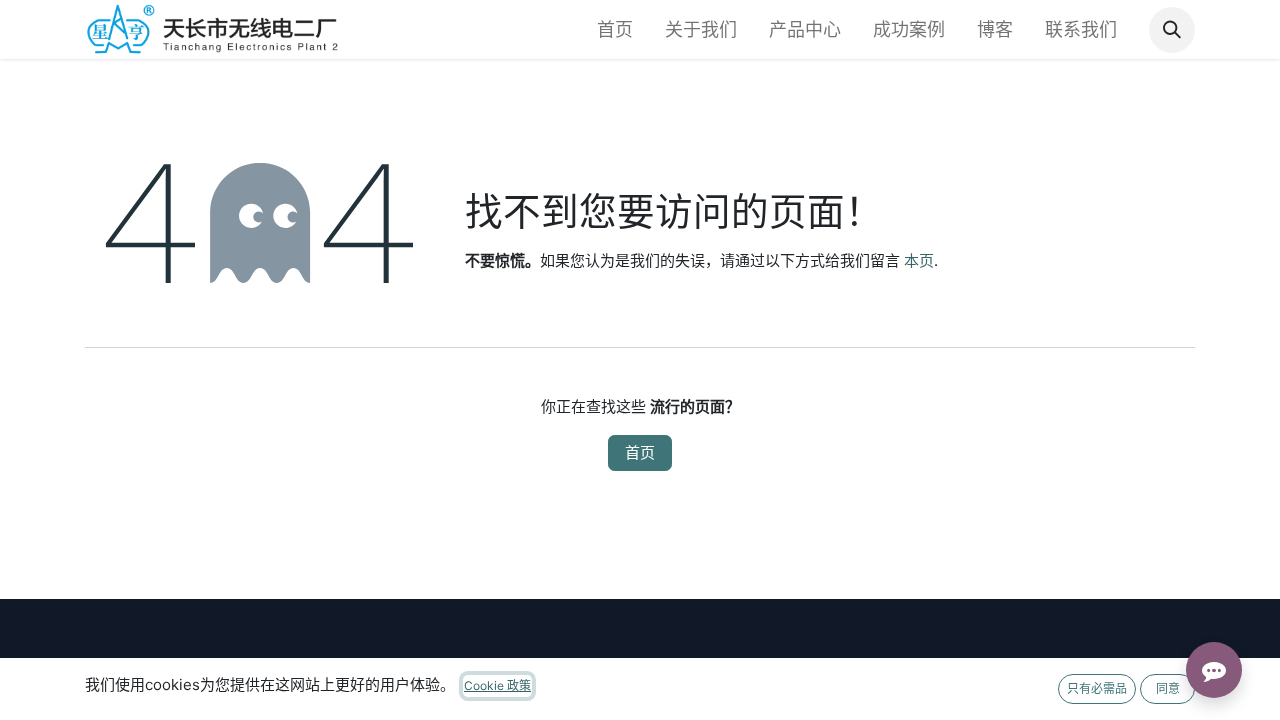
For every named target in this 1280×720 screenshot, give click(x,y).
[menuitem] (615, 29)
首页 (640, 452)
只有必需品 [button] (1097, 688)
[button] (1172, 30)
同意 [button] (1168, 688)
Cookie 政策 (497, 685)
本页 (919, 260)
